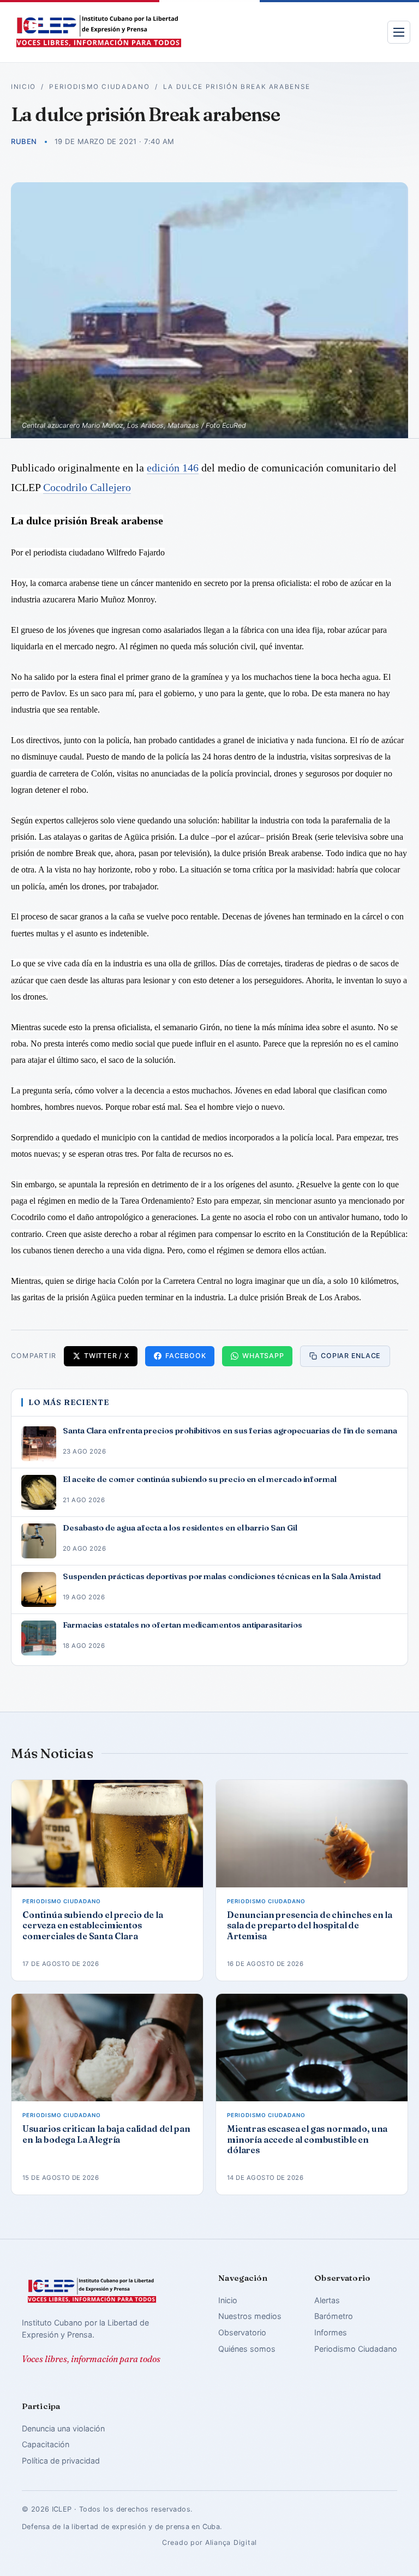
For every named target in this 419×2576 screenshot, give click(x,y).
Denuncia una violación (63, 2428)
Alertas (327, 2300)
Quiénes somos (247, 2349)
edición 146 (173, 468)
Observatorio (242, 2332)
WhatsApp (263, 1356)
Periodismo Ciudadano (99, 87)
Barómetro (334, 2316)
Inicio (23, 87)
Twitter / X (106, 1356)
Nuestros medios (250, 2316)
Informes (331, 2332)
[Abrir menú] (399, 32)
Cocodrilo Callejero (87, 487)
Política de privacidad (61, 2461)
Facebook (185, 1356)
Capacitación (46, 2444)
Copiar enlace (351, 1356)
